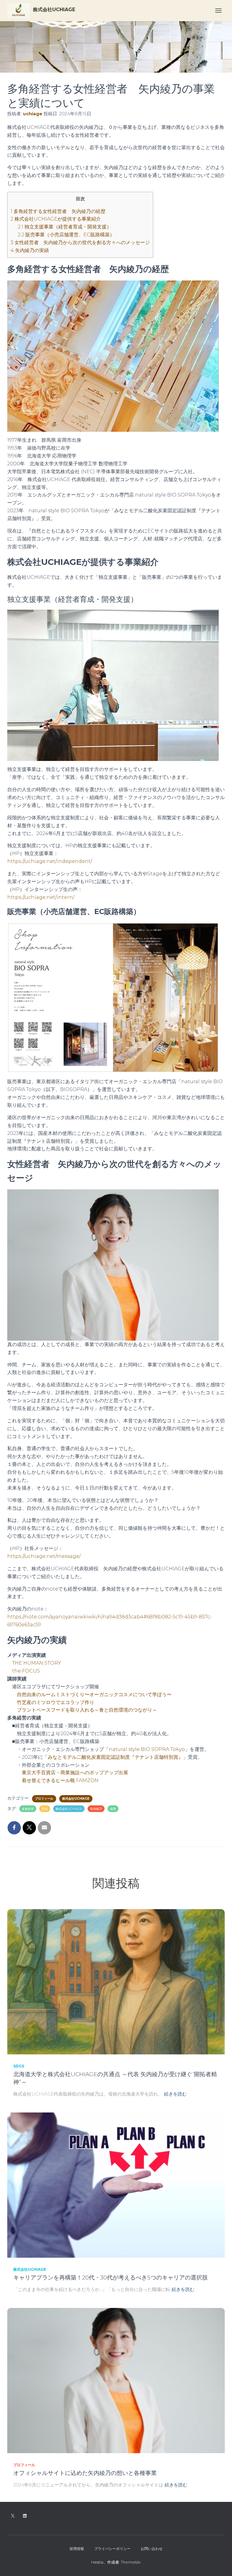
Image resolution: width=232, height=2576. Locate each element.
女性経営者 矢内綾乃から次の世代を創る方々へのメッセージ (80, 243)
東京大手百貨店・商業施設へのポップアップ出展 (75, 1773)
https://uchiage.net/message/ (44, 1556)
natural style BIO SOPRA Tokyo (147, 1749)
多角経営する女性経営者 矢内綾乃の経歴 (58, 211)
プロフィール (44, 1799)
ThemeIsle (131, 2562)
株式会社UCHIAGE (76, 1799)
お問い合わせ (152, 2549)
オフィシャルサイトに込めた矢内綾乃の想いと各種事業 (85, 2473)
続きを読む (175, 2094)
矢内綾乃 (96, 1809)
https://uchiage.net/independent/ (50, 861)
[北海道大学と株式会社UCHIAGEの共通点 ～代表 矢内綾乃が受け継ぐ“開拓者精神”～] (116, 1981)
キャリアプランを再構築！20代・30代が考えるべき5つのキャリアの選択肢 (111, 2278)
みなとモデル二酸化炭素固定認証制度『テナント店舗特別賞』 (115, 1757)
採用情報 (77, 2549)
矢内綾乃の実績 (30, 250)
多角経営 (28, 1809)
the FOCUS (26, 1671)
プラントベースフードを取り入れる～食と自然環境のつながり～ (87, 1710)
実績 (45, 1809)
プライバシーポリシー (112, 2549)
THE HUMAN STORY (37, 1663)
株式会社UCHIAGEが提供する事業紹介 (56, 219)
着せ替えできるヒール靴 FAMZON (60, 1780)
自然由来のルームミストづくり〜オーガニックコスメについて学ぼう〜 (94, 1694)
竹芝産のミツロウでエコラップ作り (56, 1702)
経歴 (113, 1809)
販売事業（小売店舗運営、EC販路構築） (66, 235)
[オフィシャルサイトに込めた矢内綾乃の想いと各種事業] (116, 2380)
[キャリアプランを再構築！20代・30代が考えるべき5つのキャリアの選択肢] (116, 2185)
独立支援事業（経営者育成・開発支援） (65, 227)
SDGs (19, 2066)
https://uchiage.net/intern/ (41, 897)
